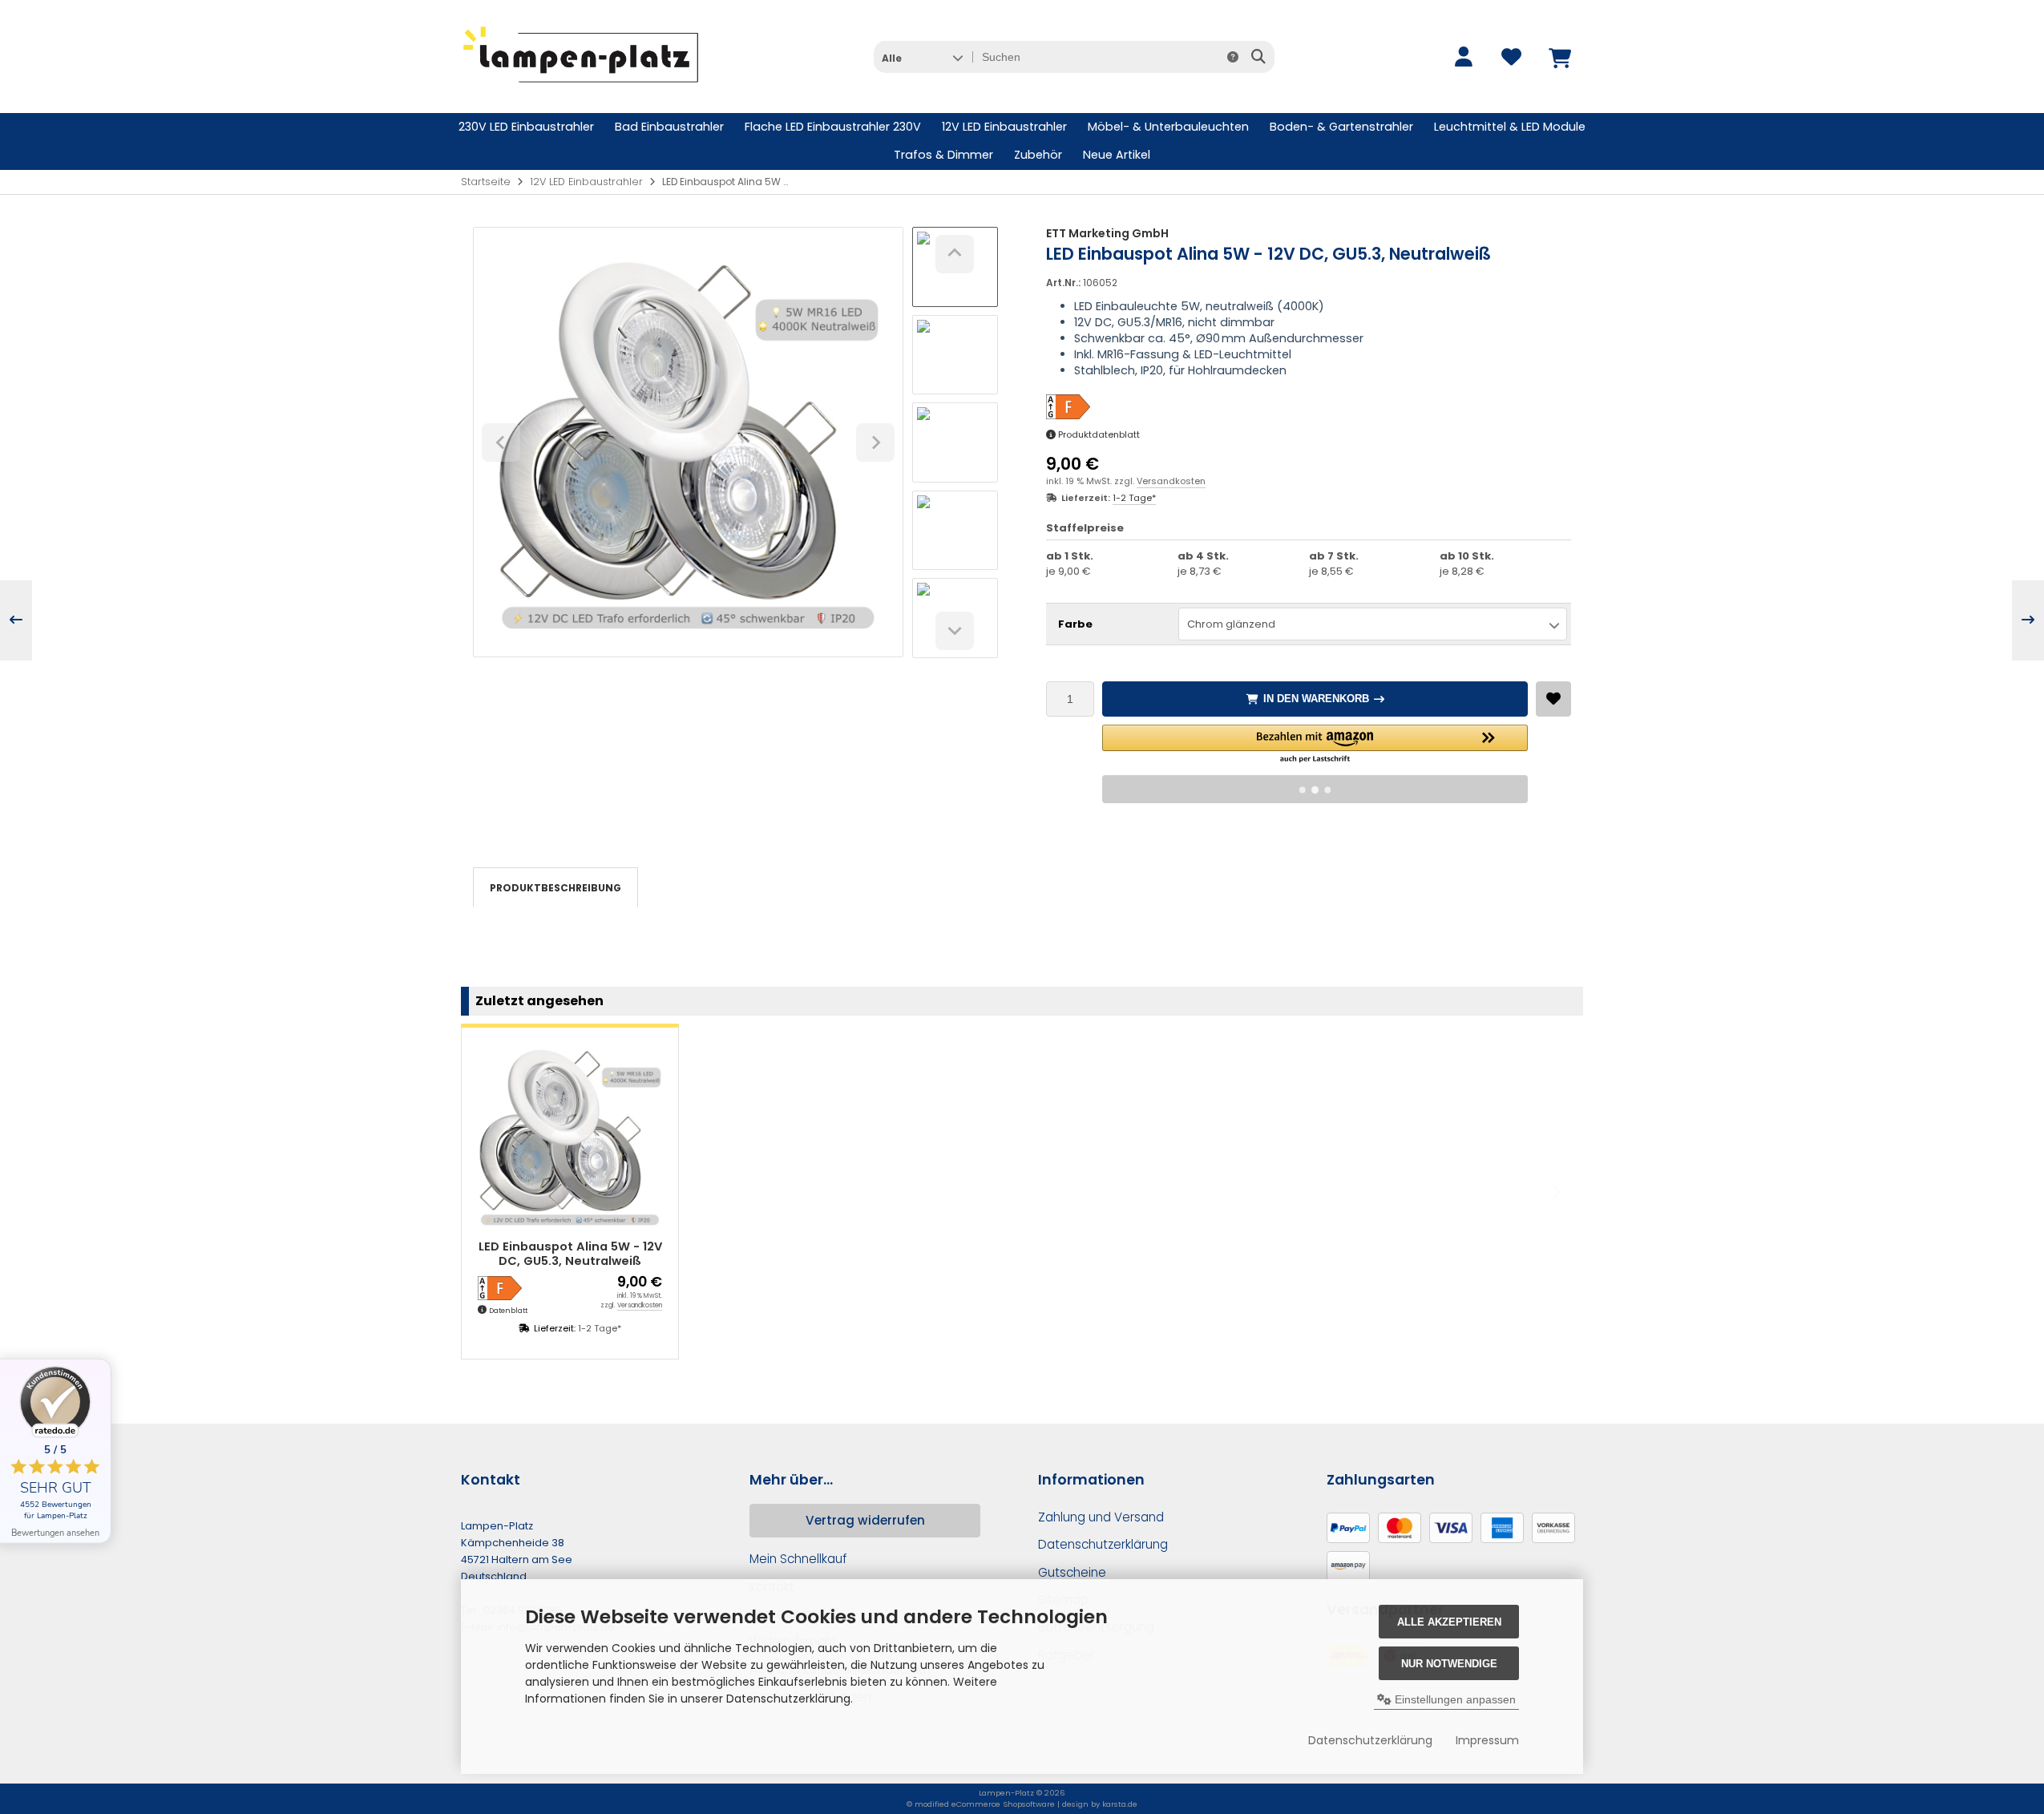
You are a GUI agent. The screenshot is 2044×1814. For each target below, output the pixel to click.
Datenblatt (508, 1311)
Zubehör (1038, 155)
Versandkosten (1171, 481)
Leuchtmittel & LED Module (1510, 127)
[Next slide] (955, 631)
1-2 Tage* (1134, 498)
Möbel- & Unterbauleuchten (1168, 127)
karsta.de (1120, 1804)
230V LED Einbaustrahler (526, 127)
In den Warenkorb (1315, 699)
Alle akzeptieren (1449, 1622)
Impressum (1487, 1740)
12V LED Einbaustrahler (1004, 127)
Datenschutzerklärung (1370, 1740)
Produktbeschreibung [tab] (555, 888)
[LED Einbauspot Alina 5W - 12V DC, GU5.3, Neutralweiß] (570, 1136)
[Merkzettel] (1511, 57)
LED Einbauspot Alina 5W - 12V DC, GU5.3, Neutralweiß (570, 1254)
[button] (922, 57)
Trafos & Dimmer (943, 155)
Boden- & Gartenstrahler (1341, 127)
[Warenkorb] (1559, 57)
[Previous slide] (488, 1192)
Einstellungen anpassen (1454, 1699)
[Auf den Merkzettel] (1553, 699)
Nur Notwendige (1449, 1664)
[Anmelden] (1463, 57)
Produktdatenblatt (1099, 434)
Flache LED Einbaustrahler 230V (833, 127)
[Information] (1233, 57)
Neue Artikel (1117, 155)
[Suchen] (1258, 57)
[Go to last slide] (955, 254)
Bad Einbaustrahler (669, 127)
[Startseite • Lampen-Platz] (581, 89)
